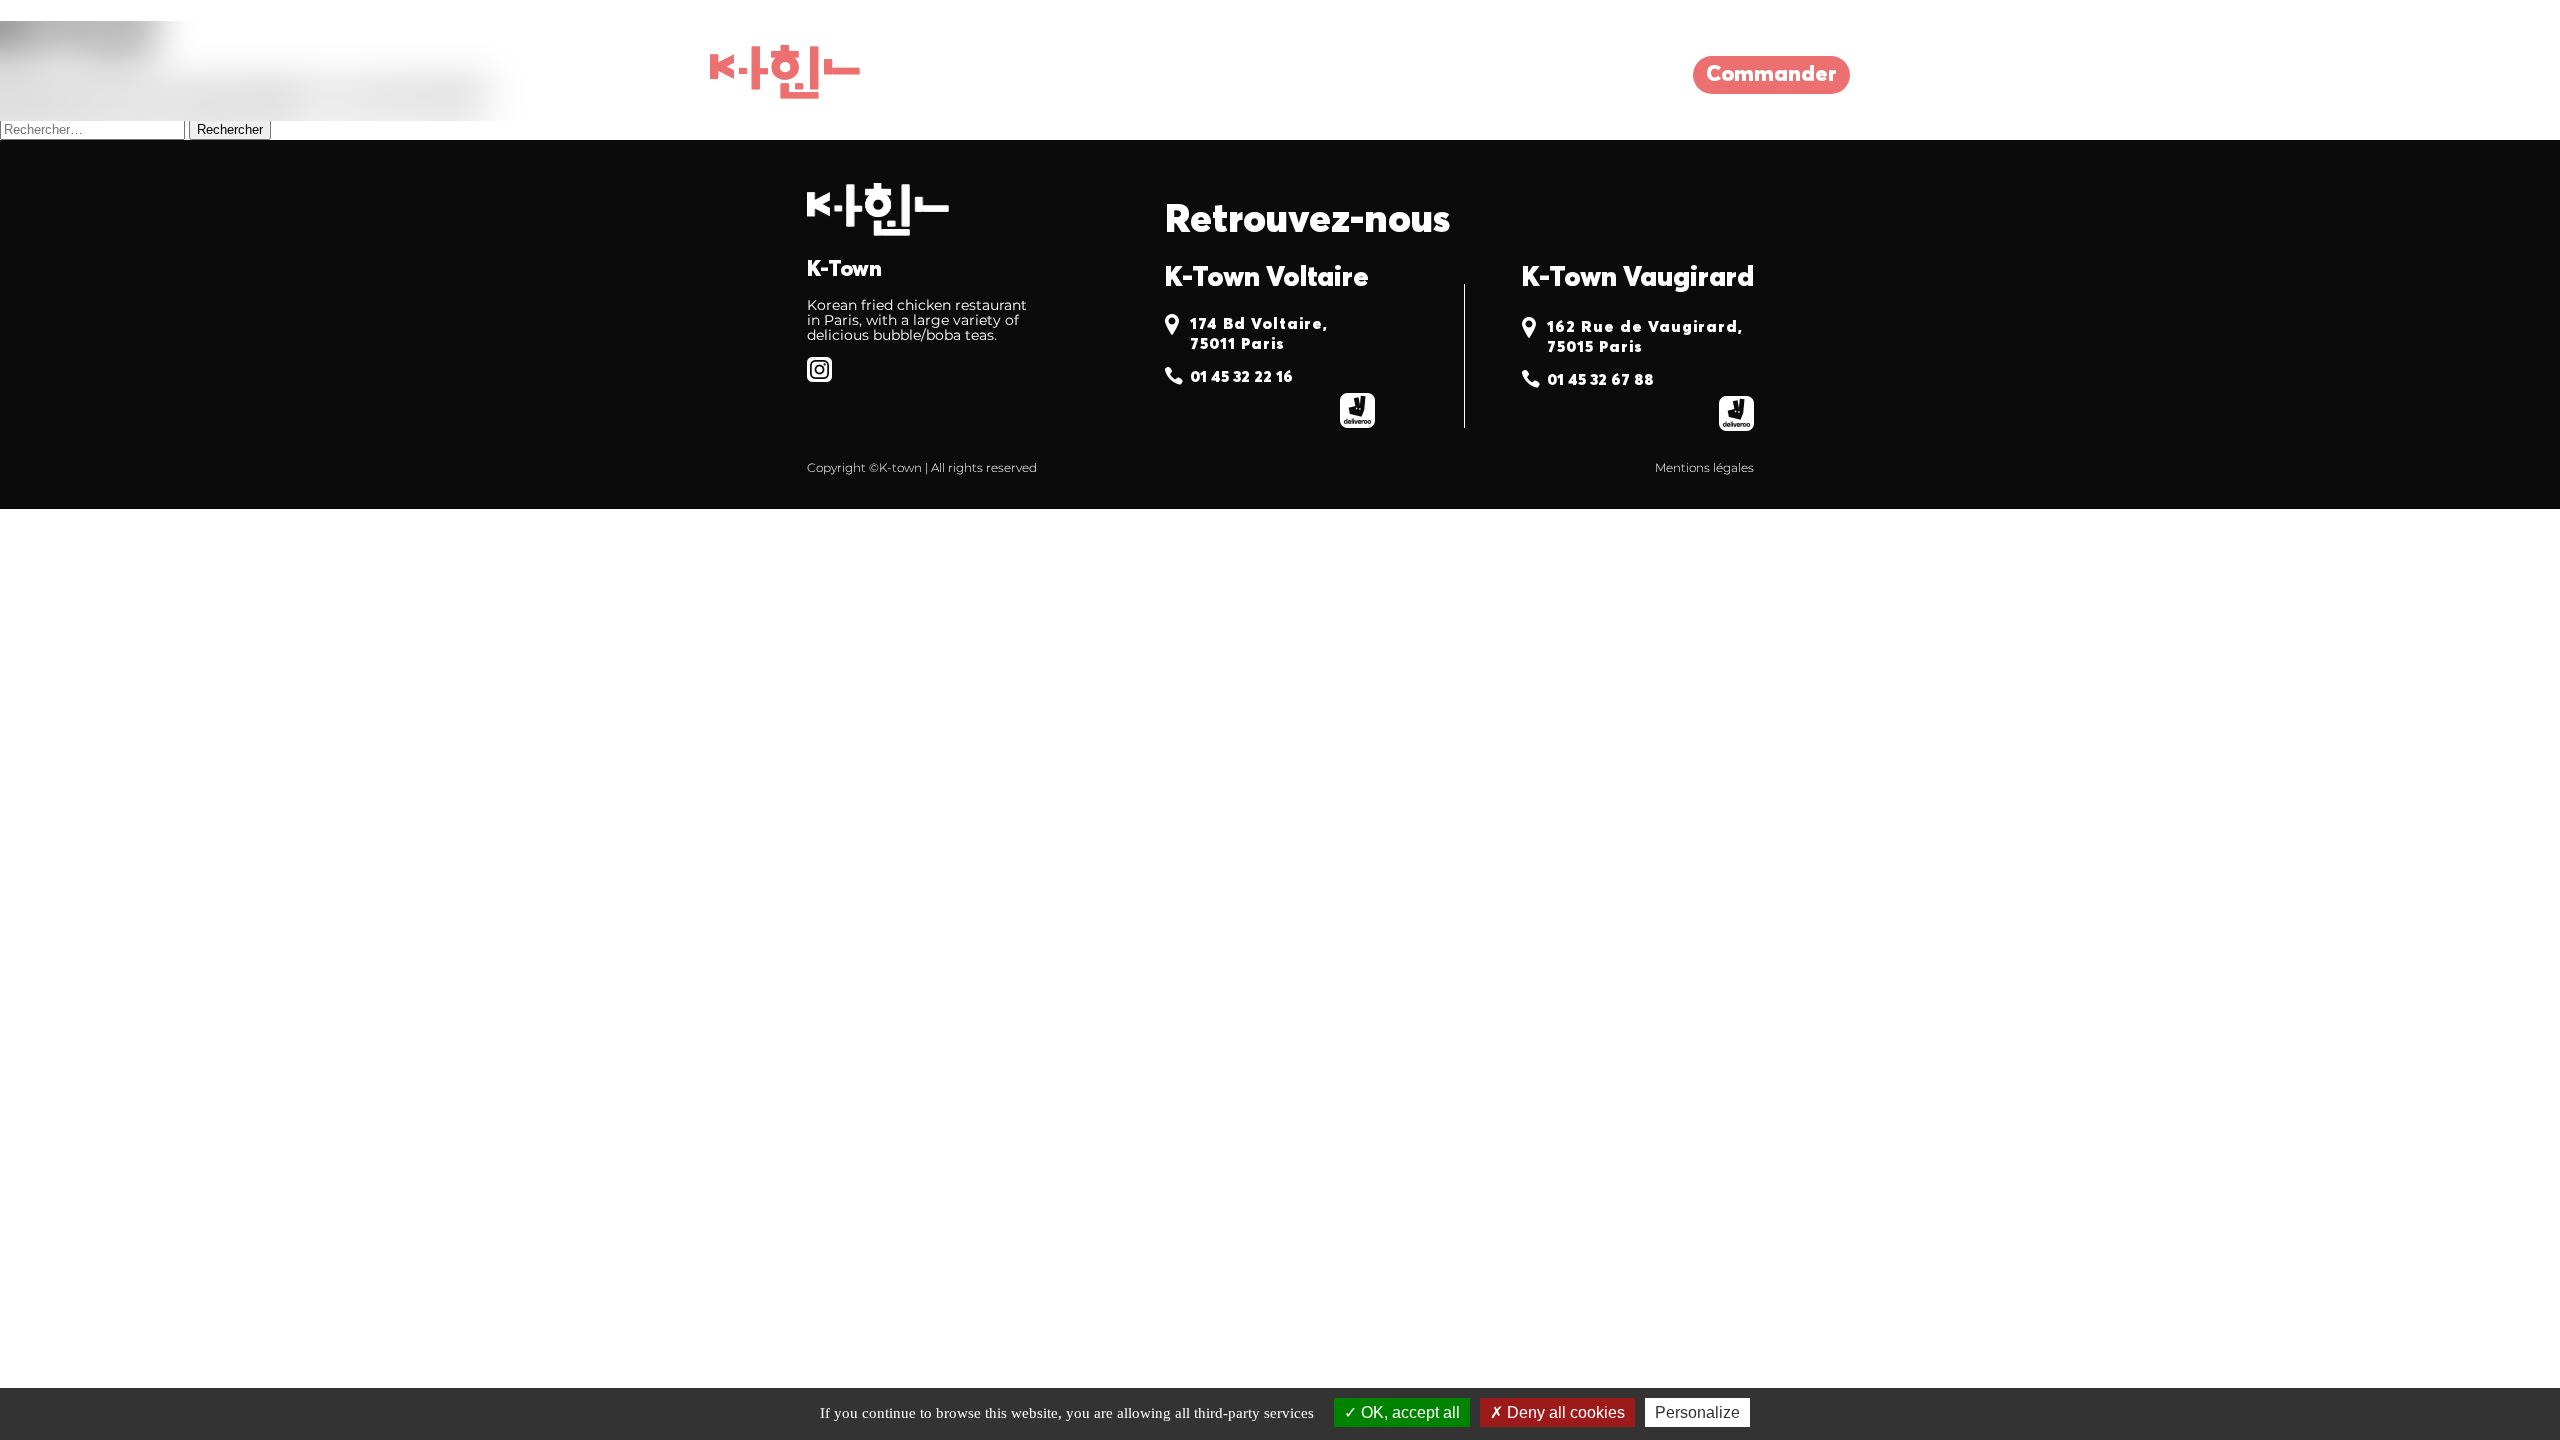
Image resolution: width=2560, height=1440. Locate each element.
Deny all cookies (1564, 1412)
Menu (1180, 75)
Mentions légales (1704, 467)
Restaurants (1032, 75)
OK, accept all (1408, 1412)
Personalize (1697, 1412)
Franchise (1316, 75)
